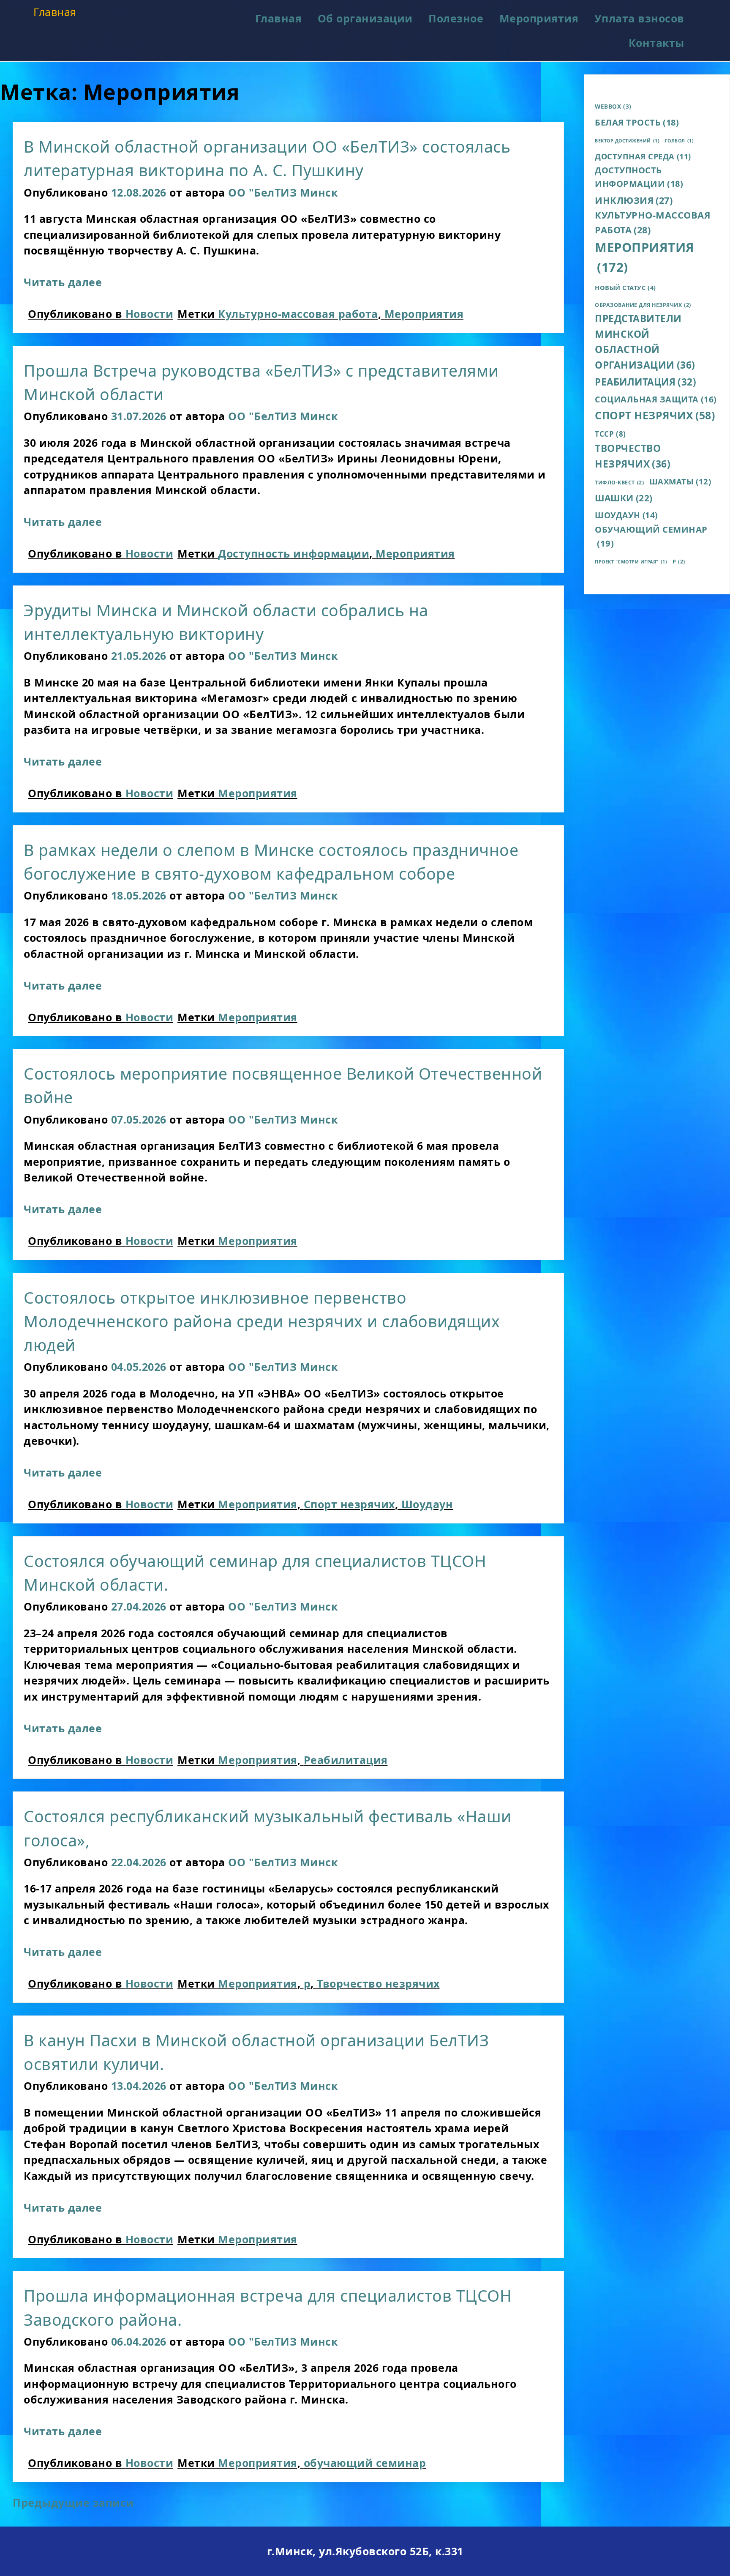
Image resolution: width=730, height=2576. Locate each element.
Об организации (365, 18)
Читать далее (63, 282)
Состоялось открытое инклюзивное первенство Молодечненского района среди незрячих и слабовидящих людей (262, 1321)
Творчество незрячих (378, 1983)
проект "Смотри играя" (631, 562)
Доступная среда (643, 156)
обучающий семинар (365, 2463)
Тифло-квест (619, 483)
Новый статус (625, 287)
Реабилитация (346, 1760)
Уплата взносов (639, 18)
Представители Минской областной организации (645, 342)
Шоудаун (427, 1504)
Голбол (680, 141)
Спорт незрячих (349, 1504)
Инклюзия (634, 200)
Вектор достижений (627, 141)
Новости (150, 314)
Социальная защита (656, 399)
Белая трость (637, 122)
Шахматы (680, 481)
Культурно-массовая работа (298, 314)
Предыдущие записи (73, 2502)
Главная (55, 12)
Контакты (656, 43)
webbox (613, 107)
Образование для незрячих (643, 305)
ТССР (610, 434)
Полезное (456, 18)
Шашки (624, 498)
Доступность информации (294, 553)
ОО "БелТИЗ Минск (283, 192)
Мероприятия (539, 18)
